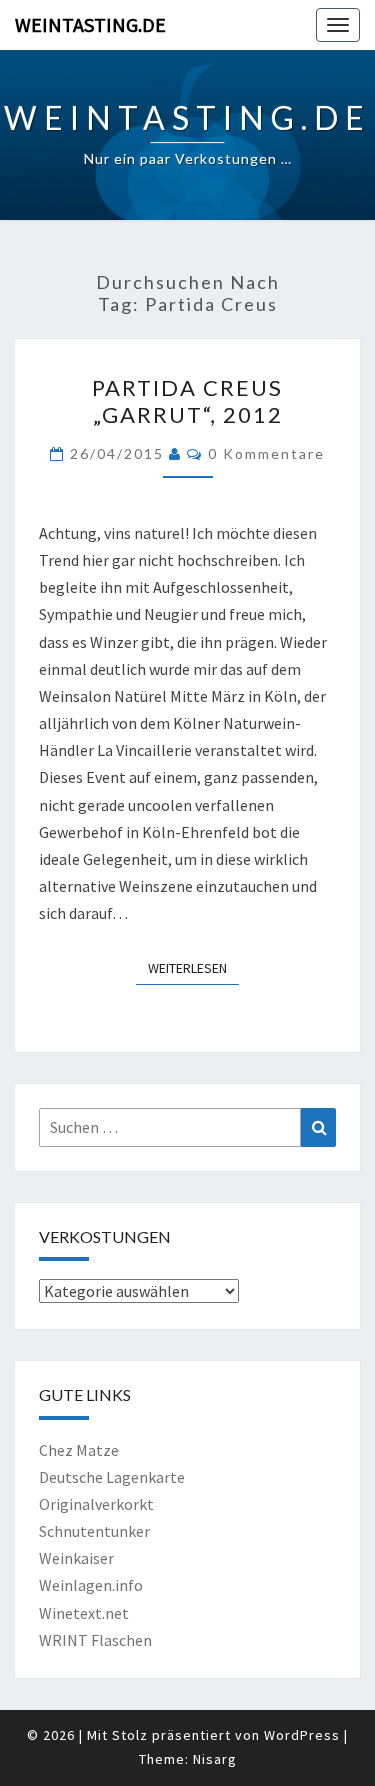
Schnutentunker (94, 1531)
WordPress (302, 1735)
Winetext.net (84, 1613)
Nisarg (215, 1759)
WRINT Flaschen (95, 1640)
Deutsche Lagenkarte (112, 1477)
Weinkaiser (76, 1558)
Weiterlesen (193, 967)
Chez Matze (79, 1450)
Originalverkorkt (96, 1504)
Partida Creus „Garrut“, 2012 (187, 400)
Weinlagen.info (91, 1585)
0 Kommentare (266, 453)
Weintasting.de (90, 24)
